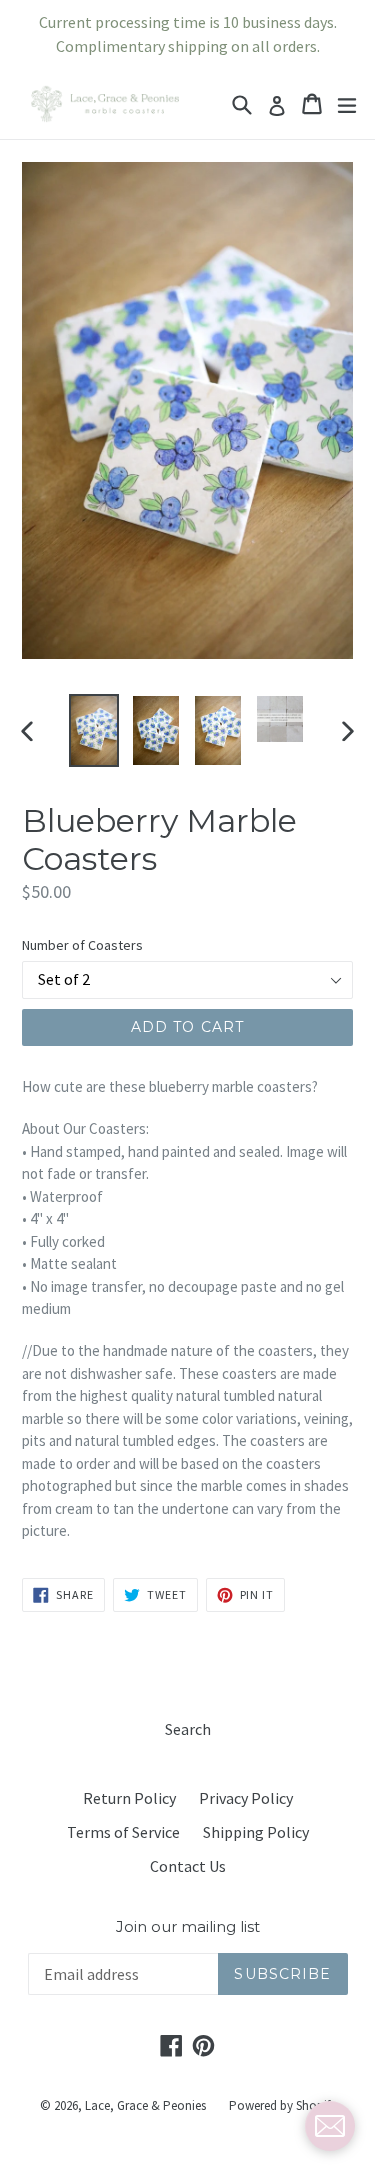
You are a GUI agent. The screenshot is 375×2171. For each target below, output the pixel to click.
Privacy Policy (246, 1798)
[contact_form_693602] (330, 2126)
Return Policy (129, 1798)
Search (188, 1729)
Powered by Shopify (282, 2105)
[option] (94, 730)
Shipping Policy (256, 1832)
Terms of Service (123, 1832)
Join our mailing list (188, 1927)
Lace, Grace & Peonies (145, 2105)
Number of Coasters (82, 945)
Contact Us (188, 1866)
